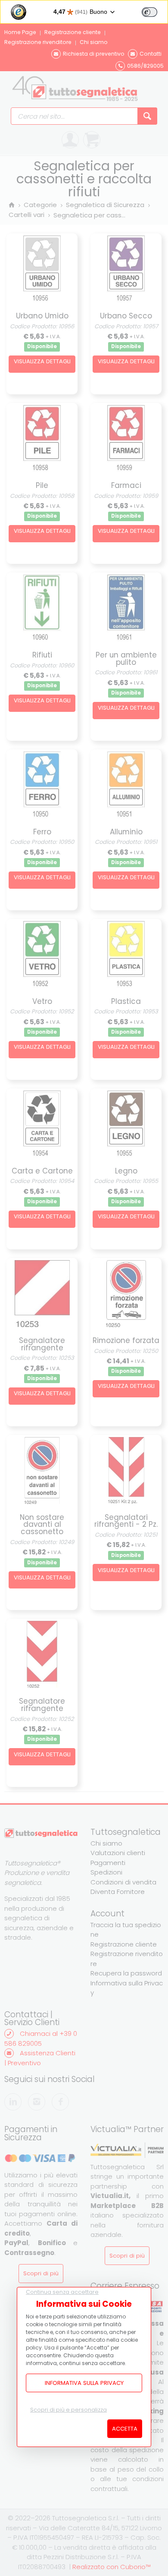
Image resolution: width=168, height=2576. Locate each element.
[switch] (149, 12)
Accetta (125, 2429)
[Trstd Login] (155, 11)
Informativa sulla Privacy (84, 2383)
